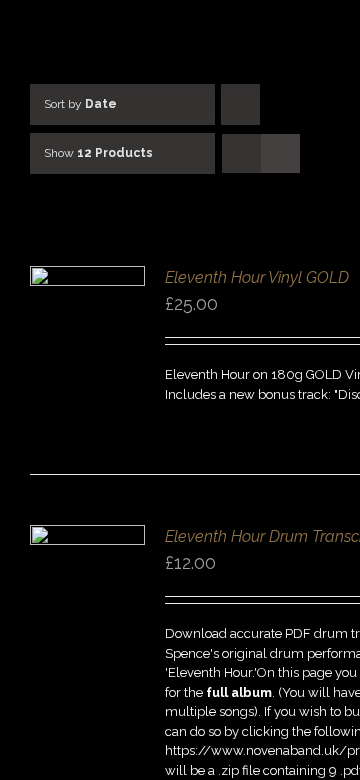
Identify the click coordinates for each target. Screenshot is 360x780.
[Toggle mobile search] (311, 30)
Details (87, 336)
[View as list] (280, 153)
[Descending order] (240, 104)
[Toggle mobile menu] (347, 30)
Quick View (88, 354)
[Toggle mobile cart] (275, 30)
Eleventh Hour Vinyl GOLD (257, 277)
